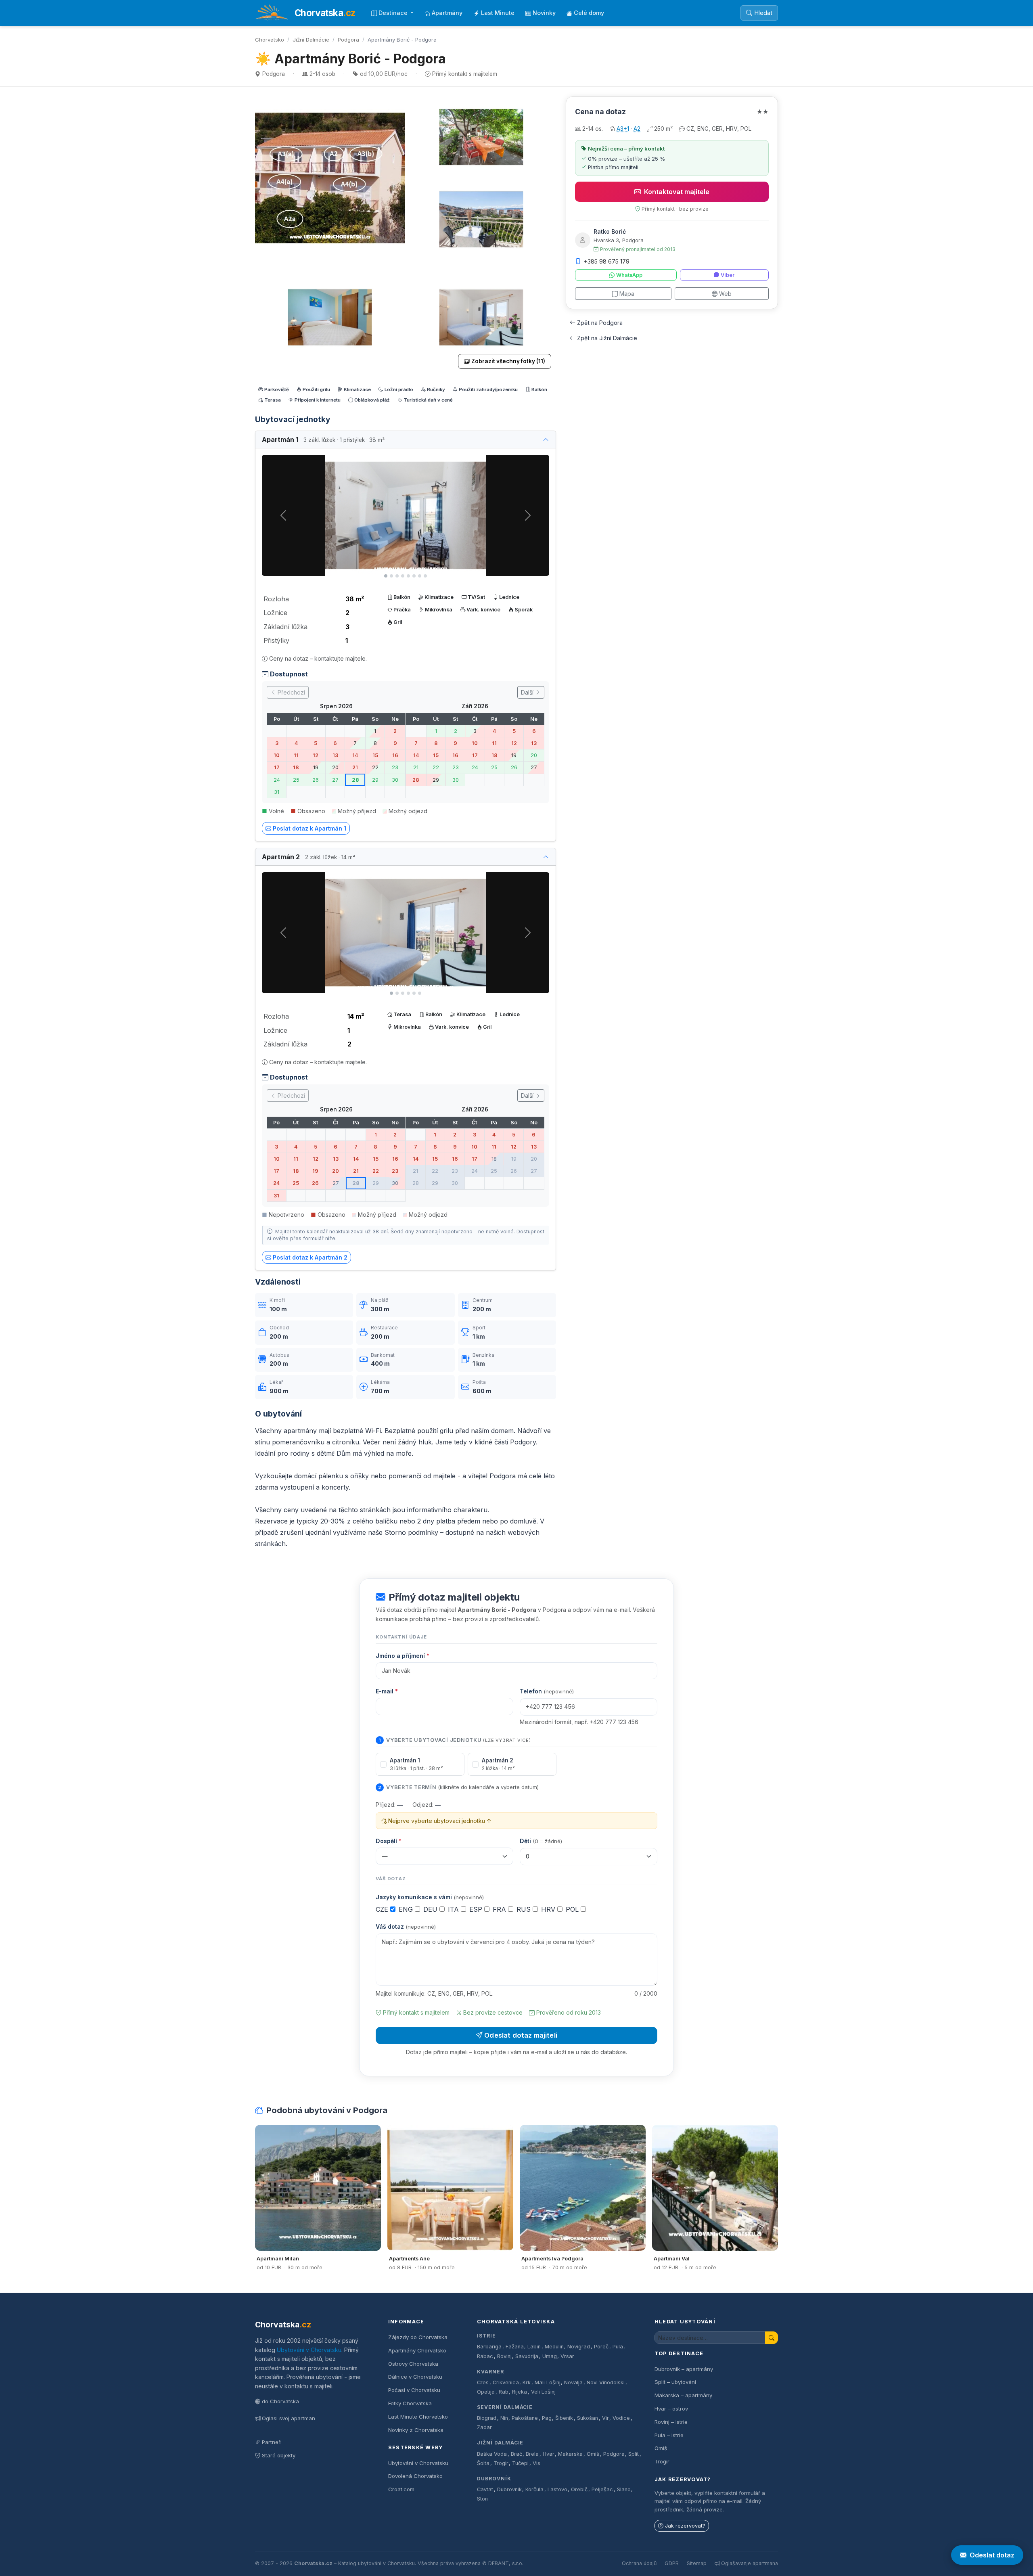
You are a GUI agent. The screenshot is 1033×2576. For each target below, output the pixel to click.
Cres (483, 2382)
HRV (549, 1909)
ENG (407, 1909)
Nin (504, 2418)
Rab (504, 2392)
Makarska (570, 2454)
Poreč (601, 2347)
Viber (728, 275)
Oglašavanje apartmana (750, 2563)
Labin (534, 2347)
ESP (477, 1909)
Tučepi (520, 2463)
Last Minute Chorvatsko (418, 2417)
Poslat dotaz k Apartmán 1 (309, 828)
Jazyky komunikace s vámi (430, 1897)
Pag (547, 2418)
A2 (637, 129)
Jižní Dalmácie (311, 40)
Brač (516, 2454)
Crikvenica (506, 2382)
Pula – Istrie (669, 2435)
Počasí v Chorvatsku (414, 2390)
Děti (541, 1841)
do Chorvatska (280, 2401)
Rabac (485, 2356)
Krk (527, 2382)
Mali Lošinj (548, 2382)
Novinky (544, 13)
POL (573, 1909)
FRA (500, 1909)
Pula (618, 2347)
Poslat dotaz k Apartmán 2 (310, 1257)
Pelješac (602, 2489)
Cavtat (485, 2489)
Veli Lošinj (543, 2392)
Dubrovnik (509, 2489)
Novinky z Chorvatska (416, 2430)
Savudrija (527, 2356)
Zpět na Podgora (600, 323)
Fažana (515, 2347)
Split (634, 2454)
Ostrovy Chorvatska (413, 2364)
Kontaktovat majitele (677, 192)
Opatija (486, 2392)
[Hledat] (772, 2338)
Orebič (579, 2489)
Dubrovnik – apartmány (684, 2369)
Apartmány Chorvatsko (417, 2350)
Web (725, 294)
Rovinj (504, 2356)
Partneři (272, 2442)
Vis (536, 2463)
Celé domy (589, 13)
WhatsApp (629, 275)
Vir (605, 2418)
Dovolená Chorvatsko (415, 2476)
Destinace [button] (394, 13)
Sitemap (697, 2563)
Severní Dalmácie (505, 2407)
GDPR (672, 2563)
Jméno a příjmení (403, 1656)
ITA (454, 1909)
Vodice (621, 2418)
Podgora (348, 40)
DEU (431, 1909)
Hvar (549, 2454)
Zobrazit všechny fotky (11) (508, 361)
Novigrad (579, 2347)
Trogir (501, 2463)
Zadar (484, 2427)
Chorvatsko (270, 40)
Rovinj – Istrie (671, 2422)
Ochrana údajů (639, 2563)
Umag (550, 2356)
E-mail (387, 1691)
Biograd (487, 2418)
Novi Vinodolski (606, 2382)
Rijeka (520, 2392)
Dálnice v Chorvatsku (415, 2377)
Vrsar (567, 2356)
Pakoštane (525, 2418)
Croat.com (401, 2489)
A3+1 (623, 129)
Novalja (573, 2382)
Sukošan (588, 2418)
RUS (525, 1909)
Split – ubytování (675, 2382)
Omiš (593, 2454)
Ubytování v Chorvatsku (309, 2350)
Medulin (554, 2347)
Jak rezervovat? (685, 2526)
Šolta (483, 2463)
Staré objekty (279, 2455)
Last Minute (498, 13)
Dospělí (389, 1841)
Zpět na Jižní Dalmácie (607, 338)
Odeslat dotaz (992, 2555)
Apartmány (447, 13)
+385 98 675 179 (607, 261)
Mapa (627, 294)
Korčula (534, 2489)
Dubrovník (494, 2479)
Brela (532, 2454)
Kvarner (490, 2372)
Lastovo (557, 2489)
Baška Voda (492, 2454)
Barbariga (489, 2347)
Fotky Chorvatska (410, 2403)
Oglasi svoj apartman (289, 2418)
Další (528, 692)
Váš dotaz (406, 1926)
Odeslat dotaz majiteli (521, 2035)
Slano (624, 2489)
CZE (383, 1909)
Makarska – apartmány (683, 2395)
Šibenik (564, 2418)
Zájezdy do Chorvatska (418, 2337)
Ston (482, 2499)
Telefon (547, 1691)
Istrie (486, 2336)
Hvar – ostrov (671, 2409)
